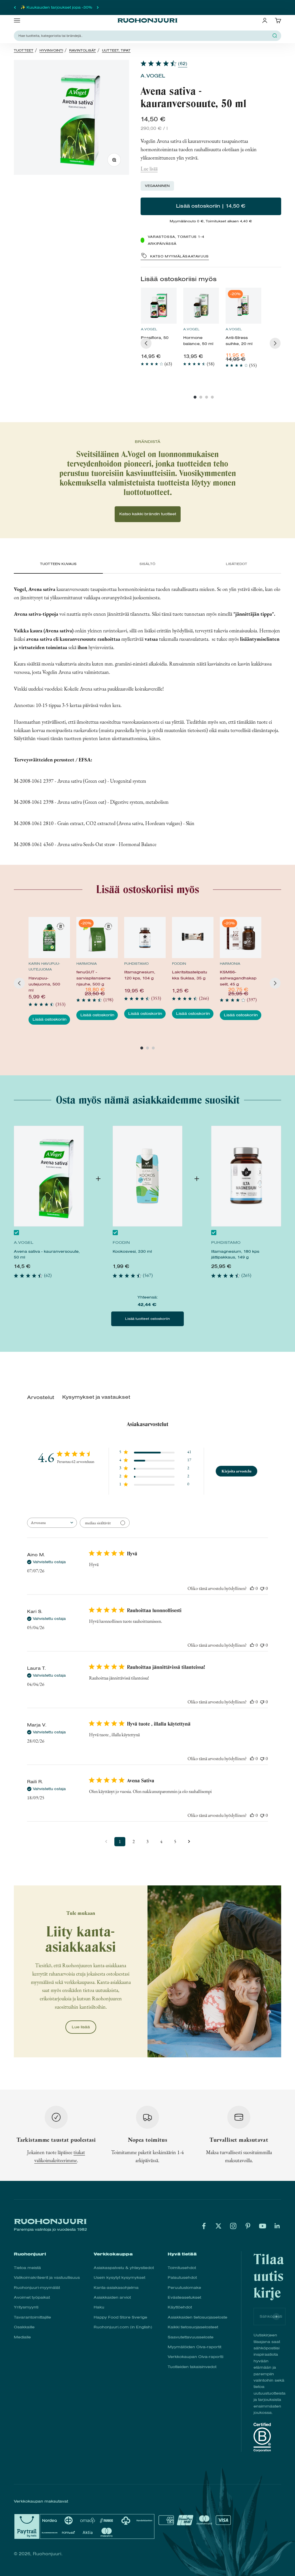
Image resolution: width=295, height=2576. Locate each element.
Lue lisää (149, 169)
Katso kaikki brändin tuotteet (148, 514)
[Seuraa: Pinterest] (248, 2226)
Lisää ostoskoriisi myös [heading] (179, 279)
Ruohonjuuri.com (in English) (123, 2327)
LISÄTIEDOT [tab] (237, 564)
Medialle (22, 2337)
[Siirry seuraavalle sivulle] (189, 1842)
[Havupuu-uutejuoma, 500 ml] (49, 938)
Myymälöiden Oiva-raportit (194, 2347)
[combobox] (52, 1523)
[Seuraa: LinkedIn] (277, 2226)
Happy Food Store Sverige (120, 2317)
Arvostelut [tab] (41, 1397)
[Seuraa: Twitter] (219, 2226)
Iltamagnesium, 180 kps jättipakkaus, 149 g (235, 1254)
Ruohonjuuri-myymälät (37, 2288)
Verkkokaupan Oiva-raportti (195, 2357)
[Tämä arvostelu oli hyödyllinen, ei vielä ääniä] (252, 1588)
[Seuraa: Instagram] (233, 2226)
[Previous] (146, 343)
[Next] (275, 343)
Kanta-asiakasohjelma (116, 2288)
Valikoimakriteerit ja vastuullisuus (47, 2278)
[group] (159, 330)
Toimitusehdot (182, 2268)
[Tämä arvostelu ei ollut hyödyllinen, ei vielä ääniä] (262, 1588)
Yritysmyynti (26, 2307)
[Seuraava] (98, 7)
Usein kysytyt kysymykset (119, 2278)
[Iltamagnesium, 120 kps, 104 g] (145, 938)
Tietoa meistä (27, 2268)
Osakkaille (24, 2327)
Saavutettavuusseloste (191, 2337)
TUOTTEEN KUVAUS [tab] (58, 564)
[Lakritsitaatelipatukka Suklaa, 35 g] (193, 938)
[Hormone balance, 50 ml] (201, 306)
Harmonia (87, 964)
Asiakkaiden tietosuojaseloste (197, 2317)
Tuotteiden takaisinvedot (192, 2367)
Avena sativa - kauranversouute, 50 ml (47, 1254)
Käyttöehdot (180, 2307)
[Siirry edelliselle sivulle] (106, 1842)
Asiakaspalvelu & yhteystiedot (124, 2268)
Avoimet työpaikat (32, 2297)
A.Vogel (153, 76)
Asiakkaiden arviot (112, 2297)
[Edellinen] (15, 7)
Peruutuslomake (184, 2288)
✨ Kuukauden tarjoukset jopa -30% (56, 7)
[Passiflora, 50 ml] (159, 306)
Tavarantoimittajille (32, 2317)
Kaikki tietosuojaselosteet (193, 2327)
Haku (99, 2307)
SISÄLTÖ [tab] (147, 564)
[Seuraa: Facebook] (204, 2226)
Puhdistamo (136, 964)
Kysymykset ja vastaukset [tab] (96, 1397)
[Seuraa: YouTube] (263, 2226)
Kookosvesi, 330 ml (132, 1251)
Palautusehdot (182, 2278)
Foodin (179, 964)
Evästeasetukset (184, 2297)
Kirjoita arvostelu (237, 1471)
